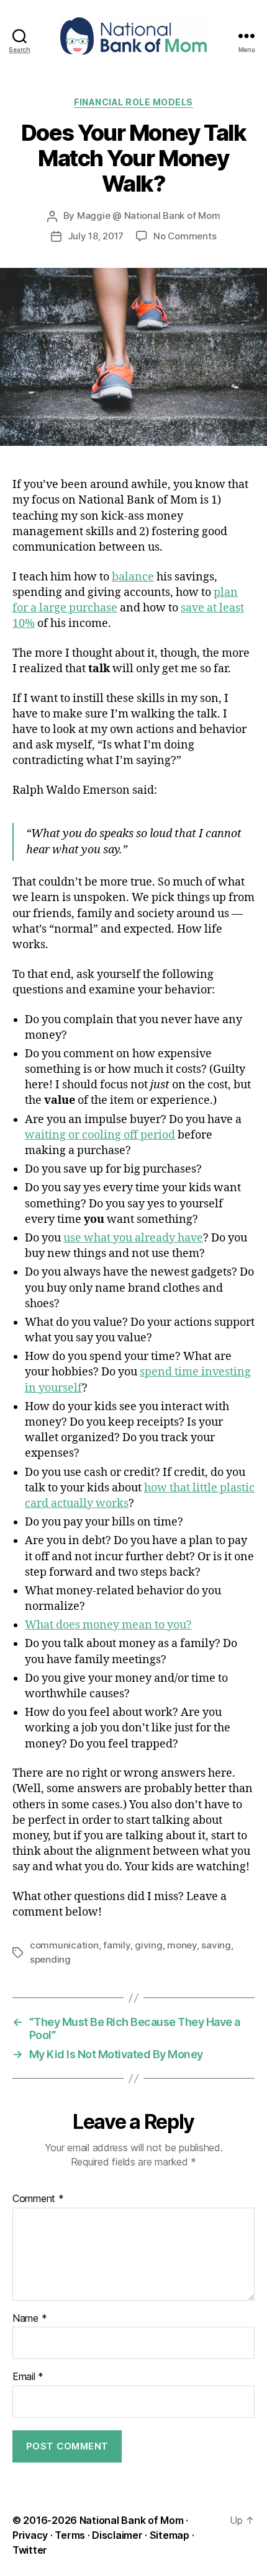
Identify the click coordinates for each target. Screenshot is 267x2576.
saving (216, 1945)
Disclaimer (117, 2535)
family (116, 1945)
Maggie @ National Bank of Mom (149, 215)
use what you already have (133, 1238)
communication (64, 1945)
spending (50, 1959)
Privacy (30, 2535)
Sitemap (170, 2535)
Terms (70, 2535)
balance (133, 577)
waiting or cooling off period (100, 1135)
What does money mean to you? (108, 1625)
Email (28, 2377)
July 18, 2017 (96, 236)
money (182, 1945)
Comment (38, 2199)
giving (148, 1945)
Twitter (30, 2550)
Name (29, 2319)
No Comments (185, 236)
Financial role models (133, 102)
